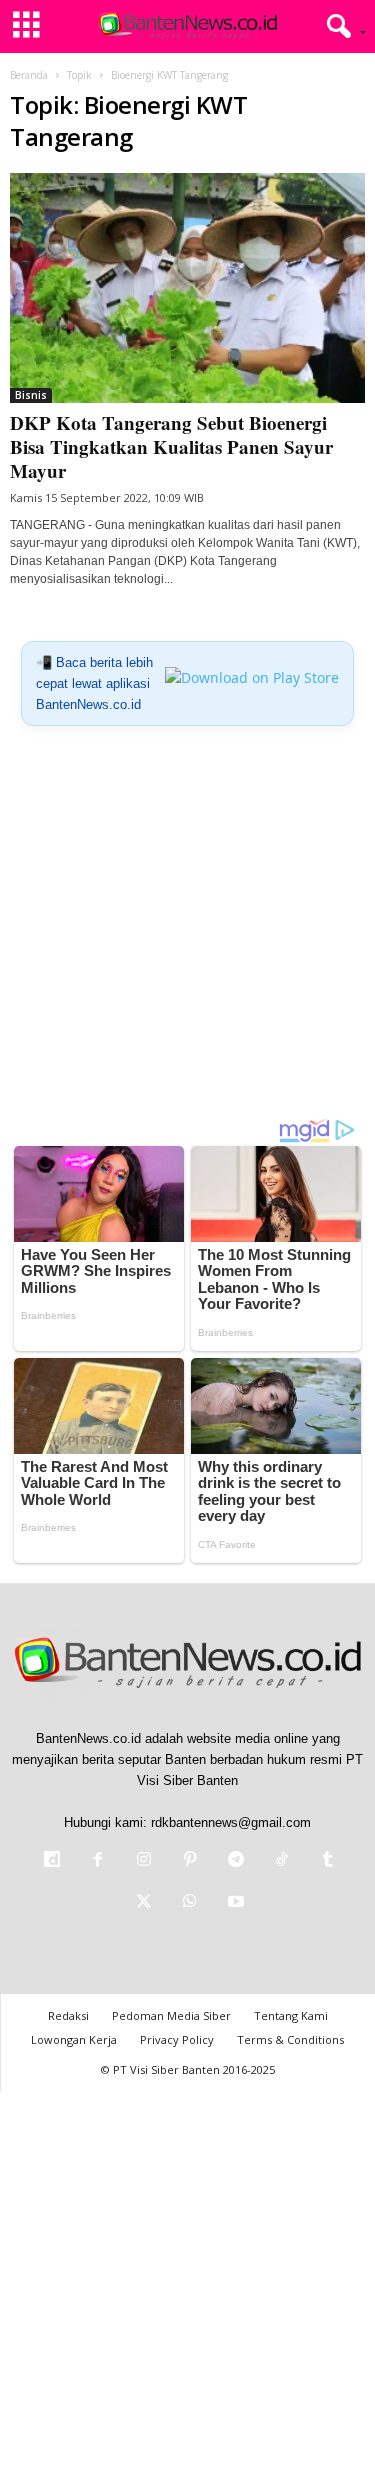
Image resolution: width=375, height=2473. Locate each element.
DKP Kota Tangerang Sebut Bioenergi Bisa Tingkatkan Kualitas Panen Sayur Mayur (171, 446)
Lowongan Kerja (74, 2039)
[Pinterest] (190, 1861)
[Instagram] (144, 1861)
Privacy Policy (177, 2039)
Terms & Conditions (290, 2039)
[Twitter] (144, 1903)
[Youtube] (234, 1903)
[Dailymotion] (52, 1861)
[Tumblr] (326, 1861)
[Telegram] (236, 1861)
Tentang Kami (291, 2015)
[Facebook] (98, 1861)
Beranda (29, 75)
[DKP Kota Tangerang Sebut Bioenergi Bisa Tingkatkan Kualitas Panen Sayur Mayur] (187, 288)
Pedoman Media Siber (171, 2015)
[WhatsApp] (190, 1903)
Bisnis (31, 395)
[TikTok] (282, 1861)
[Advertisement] (187, 929)
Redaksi (68, 2015)
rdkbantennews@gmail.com (231, 1822)
